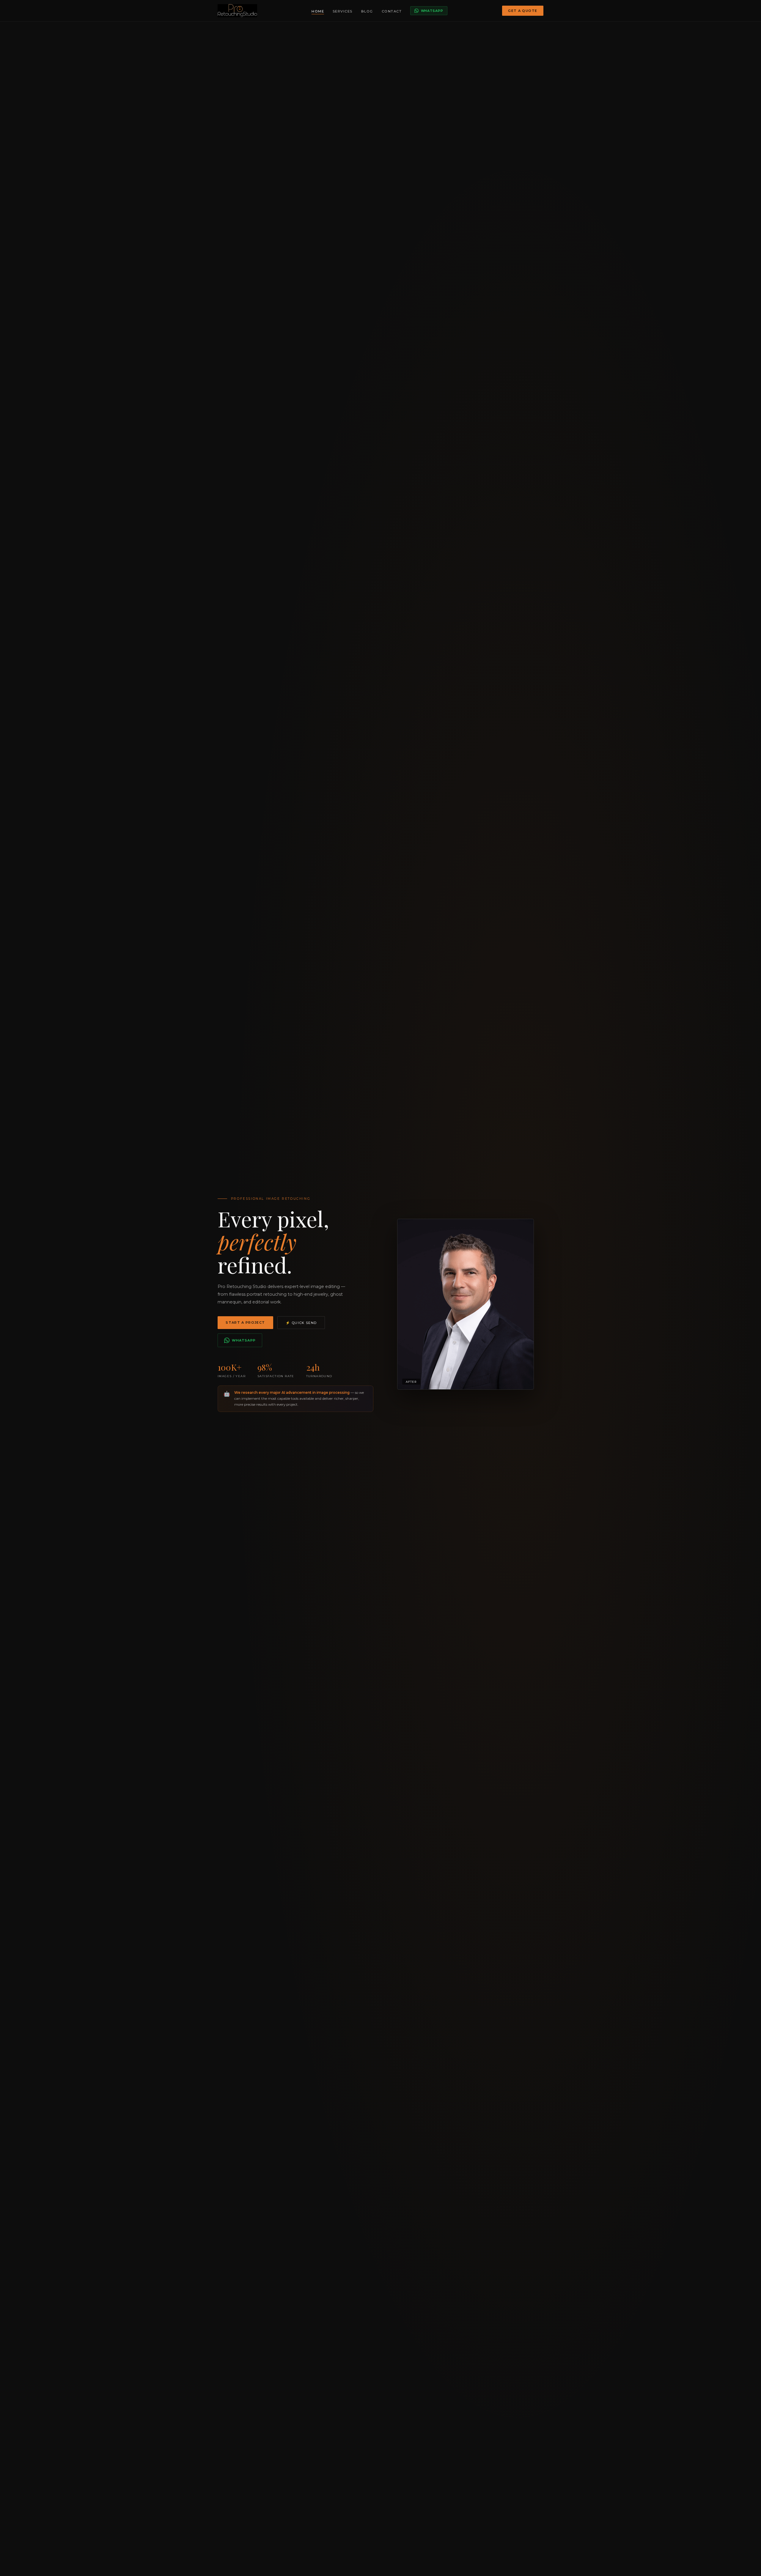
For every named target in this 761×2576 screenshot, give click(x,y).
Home (318, 11)
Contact (392, 11)
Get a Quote (523, 11)
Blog (367, 11)
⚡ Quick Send (301, 1323)
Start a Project (245, 1322)
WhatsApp (432, 11)
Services (343, 11)
